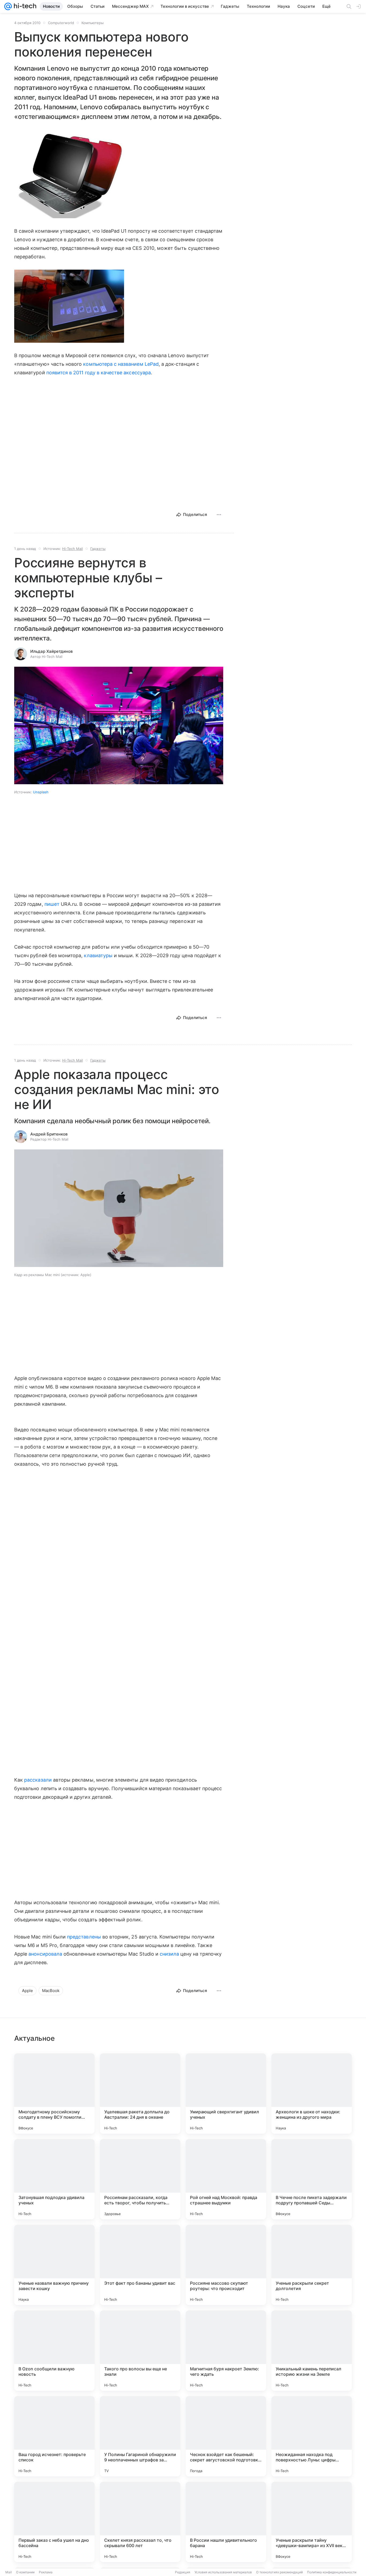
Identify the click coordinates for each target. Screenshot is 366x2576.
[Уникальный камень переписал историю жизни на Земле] (312, 2351)
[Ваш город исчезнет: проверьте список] (54, 2436)
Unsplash (41, 792)
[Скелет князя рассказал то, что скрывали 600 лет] (140, 2522)
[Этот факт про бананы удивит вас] (140, 2265)
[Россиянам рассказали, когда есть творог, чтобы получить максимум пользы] (140, 2179)
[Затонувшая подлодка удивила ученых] (54, 2179)
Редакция (183, 2572)
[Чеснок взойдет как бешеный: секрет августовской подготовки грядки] (226, 2436)
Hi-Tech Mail (72, 549)
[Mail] (8, 6)
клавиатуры (98, 955)
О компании (25, 2572)
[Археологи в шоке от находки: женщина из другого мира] (312, 2094)
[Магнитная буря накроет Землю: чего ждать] (226, 2351)
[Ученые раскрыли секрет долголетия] (312, 2265)
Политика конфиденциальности (332, 2572)
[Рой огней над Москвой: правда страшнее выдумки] (226, 2179)
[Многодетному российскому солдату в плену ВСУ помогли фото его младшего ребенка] (54, 2094)
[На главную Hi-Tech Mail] (24, 6)
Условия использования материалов (223, 2572)
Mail (9, 2572)
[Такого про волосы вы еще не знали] (140, 2351)
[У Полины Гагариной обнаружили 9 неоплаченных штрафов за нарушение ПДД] (140, 2436)
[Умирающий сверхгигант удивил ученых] (226, 2094)
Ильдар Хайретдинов (51, 651)
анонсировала (45, 1954)
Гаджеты (98, 549)
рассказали (38, 1780)
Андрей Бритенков (49, 1134)
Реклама (46, 2572)
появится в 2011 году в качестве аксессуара (99, 373)
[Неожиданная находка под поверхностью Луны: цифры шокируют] (312, 2436)
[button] (69, 174)
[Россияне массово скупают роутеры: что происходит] (226, 2265)
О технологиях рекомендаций (279, 2572)
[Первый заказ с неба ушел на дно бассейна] (54, 2522)
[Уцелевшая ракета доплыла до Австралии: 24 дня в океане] (140, 2094)
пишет (52, 904)
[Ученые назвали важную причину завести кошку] (54, 2265)
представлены (84, 1937)
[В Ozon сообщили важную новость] (54, 2351)
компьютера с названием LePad (121, 364)
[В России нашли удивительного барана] (226, 2522)
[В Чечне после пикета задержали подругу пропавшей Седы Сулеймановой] (312, 2179)
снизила (169, 1954)
